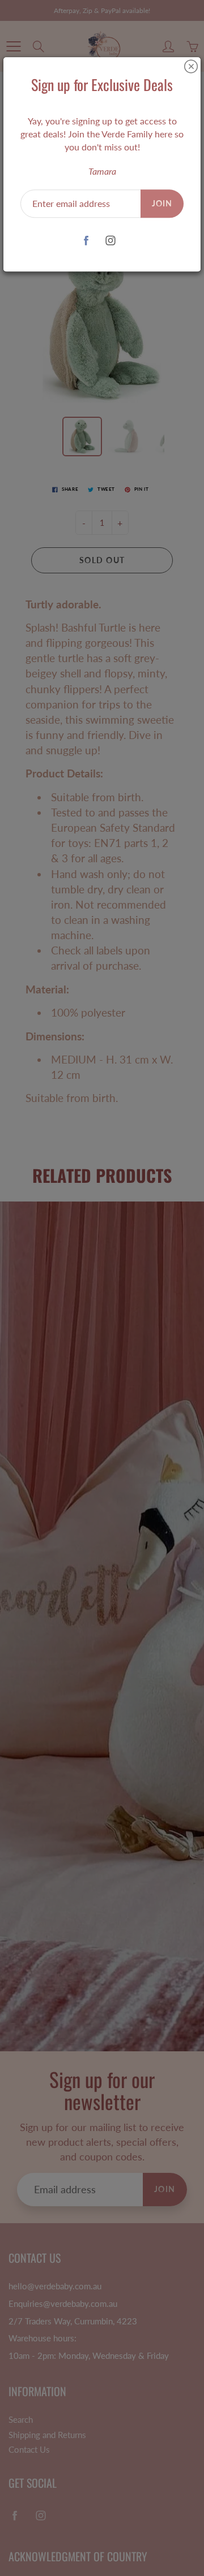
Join (162, 203)
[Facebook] (86, 241)
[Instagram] (110, 241)
